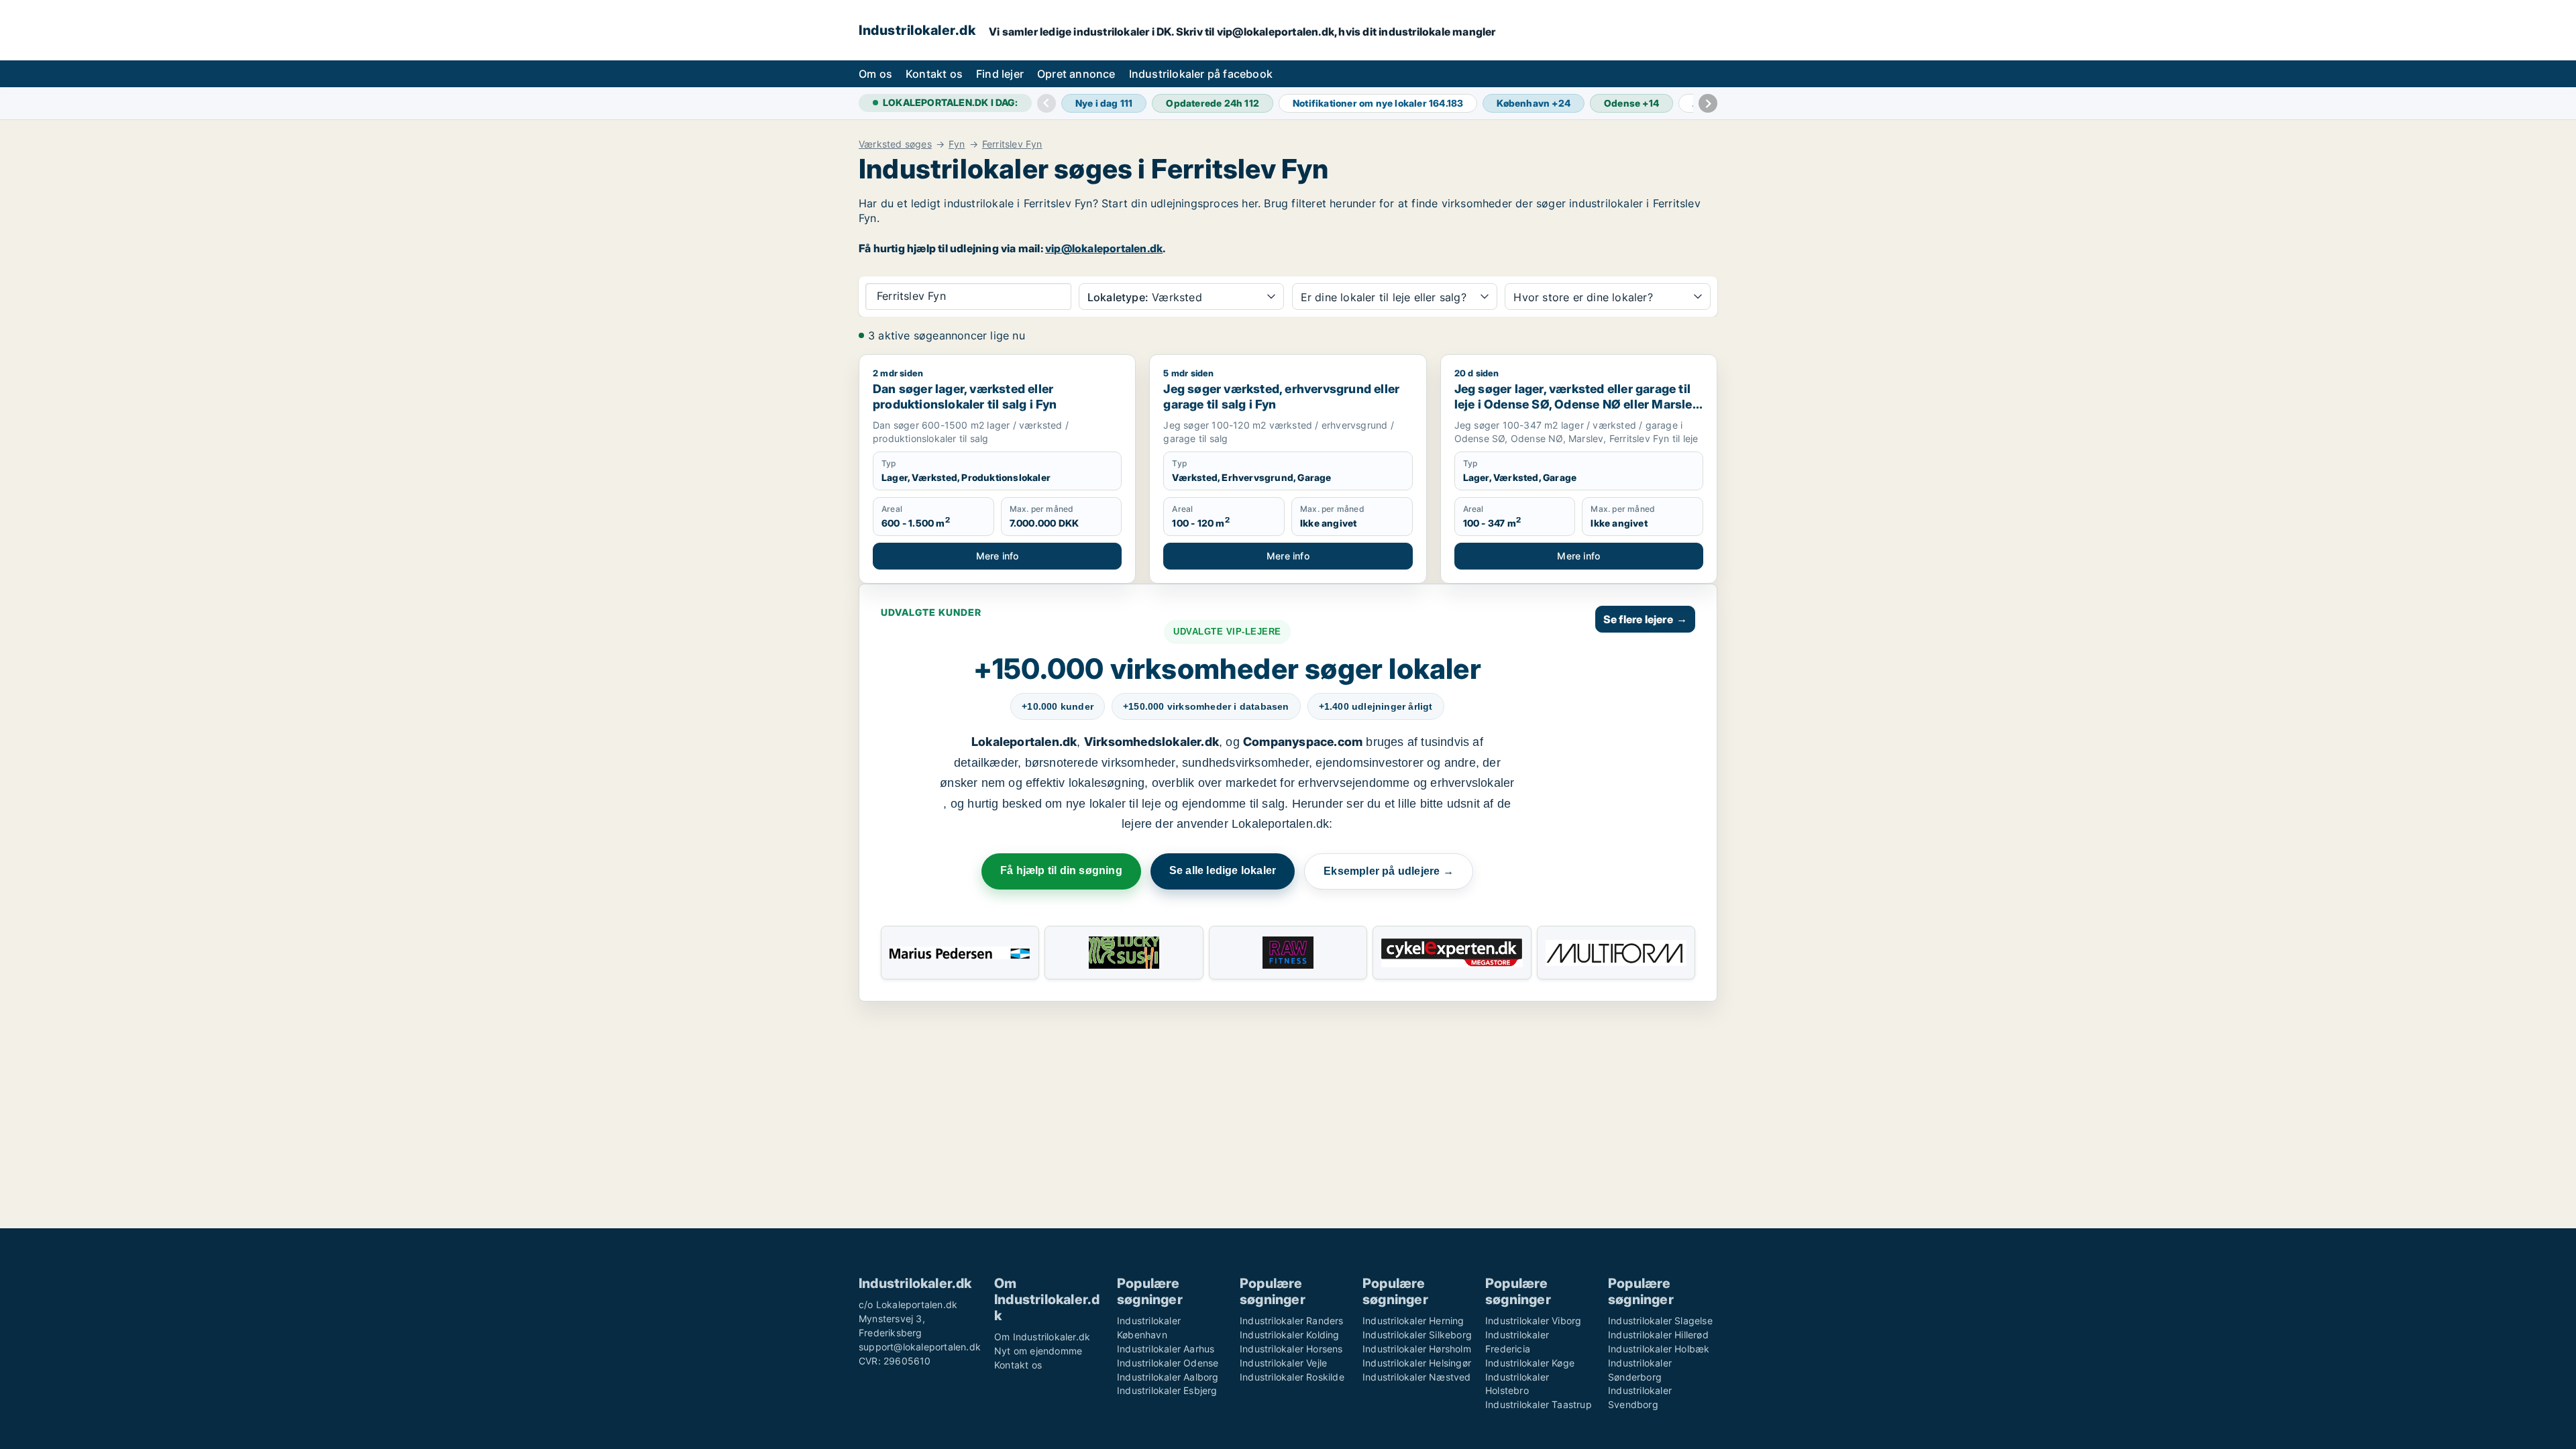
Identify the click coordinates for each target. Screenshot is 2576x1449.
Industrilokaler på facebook (1201, 74)
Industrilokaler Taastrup (1539, 1404)
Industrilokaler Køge (1530, 1363)
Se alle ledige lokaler (1223, 870)
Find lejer (1000, 74)
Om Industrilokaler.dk (1042, 1337)
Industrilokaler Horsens (1291, 1349)
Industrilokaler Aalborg (1168, 1377)
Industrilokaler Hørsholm (1417, 1349)
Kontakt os (934, 74)
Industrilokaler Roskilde (1292, 1377)
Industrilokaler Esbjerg (1167, 1390)
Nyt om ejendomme (1038, 1351)
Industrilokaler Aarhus (1166, 1349)
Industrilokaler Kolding (1290, 1335)
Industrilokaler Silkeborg (1417, 1335)
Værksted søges (895, 144)
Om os (875, 74)
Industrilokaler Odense (1168, 1363)
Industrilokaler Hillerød (1658, 1335)
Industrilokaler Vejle (1283, 1363)
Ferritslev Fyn (1012, 144)
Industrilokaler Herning (1413, 1321)
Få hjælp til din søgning (1061, 870)
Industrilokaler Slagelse (1660, 1321)
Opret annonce (1076, 74)
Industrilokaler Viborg (1533, 1321)
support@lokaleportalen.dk (920, 1347)
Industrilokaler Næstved (1417, 1377)
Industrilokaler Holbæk (1659, 1349)
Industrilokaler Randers (1292, 1321)
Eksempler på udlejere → (1389, 871)
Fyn (957, 144)
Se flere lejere (1645, 619)
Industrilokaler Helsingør (1417, 1363)
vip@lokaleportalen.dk (1104, 248)
